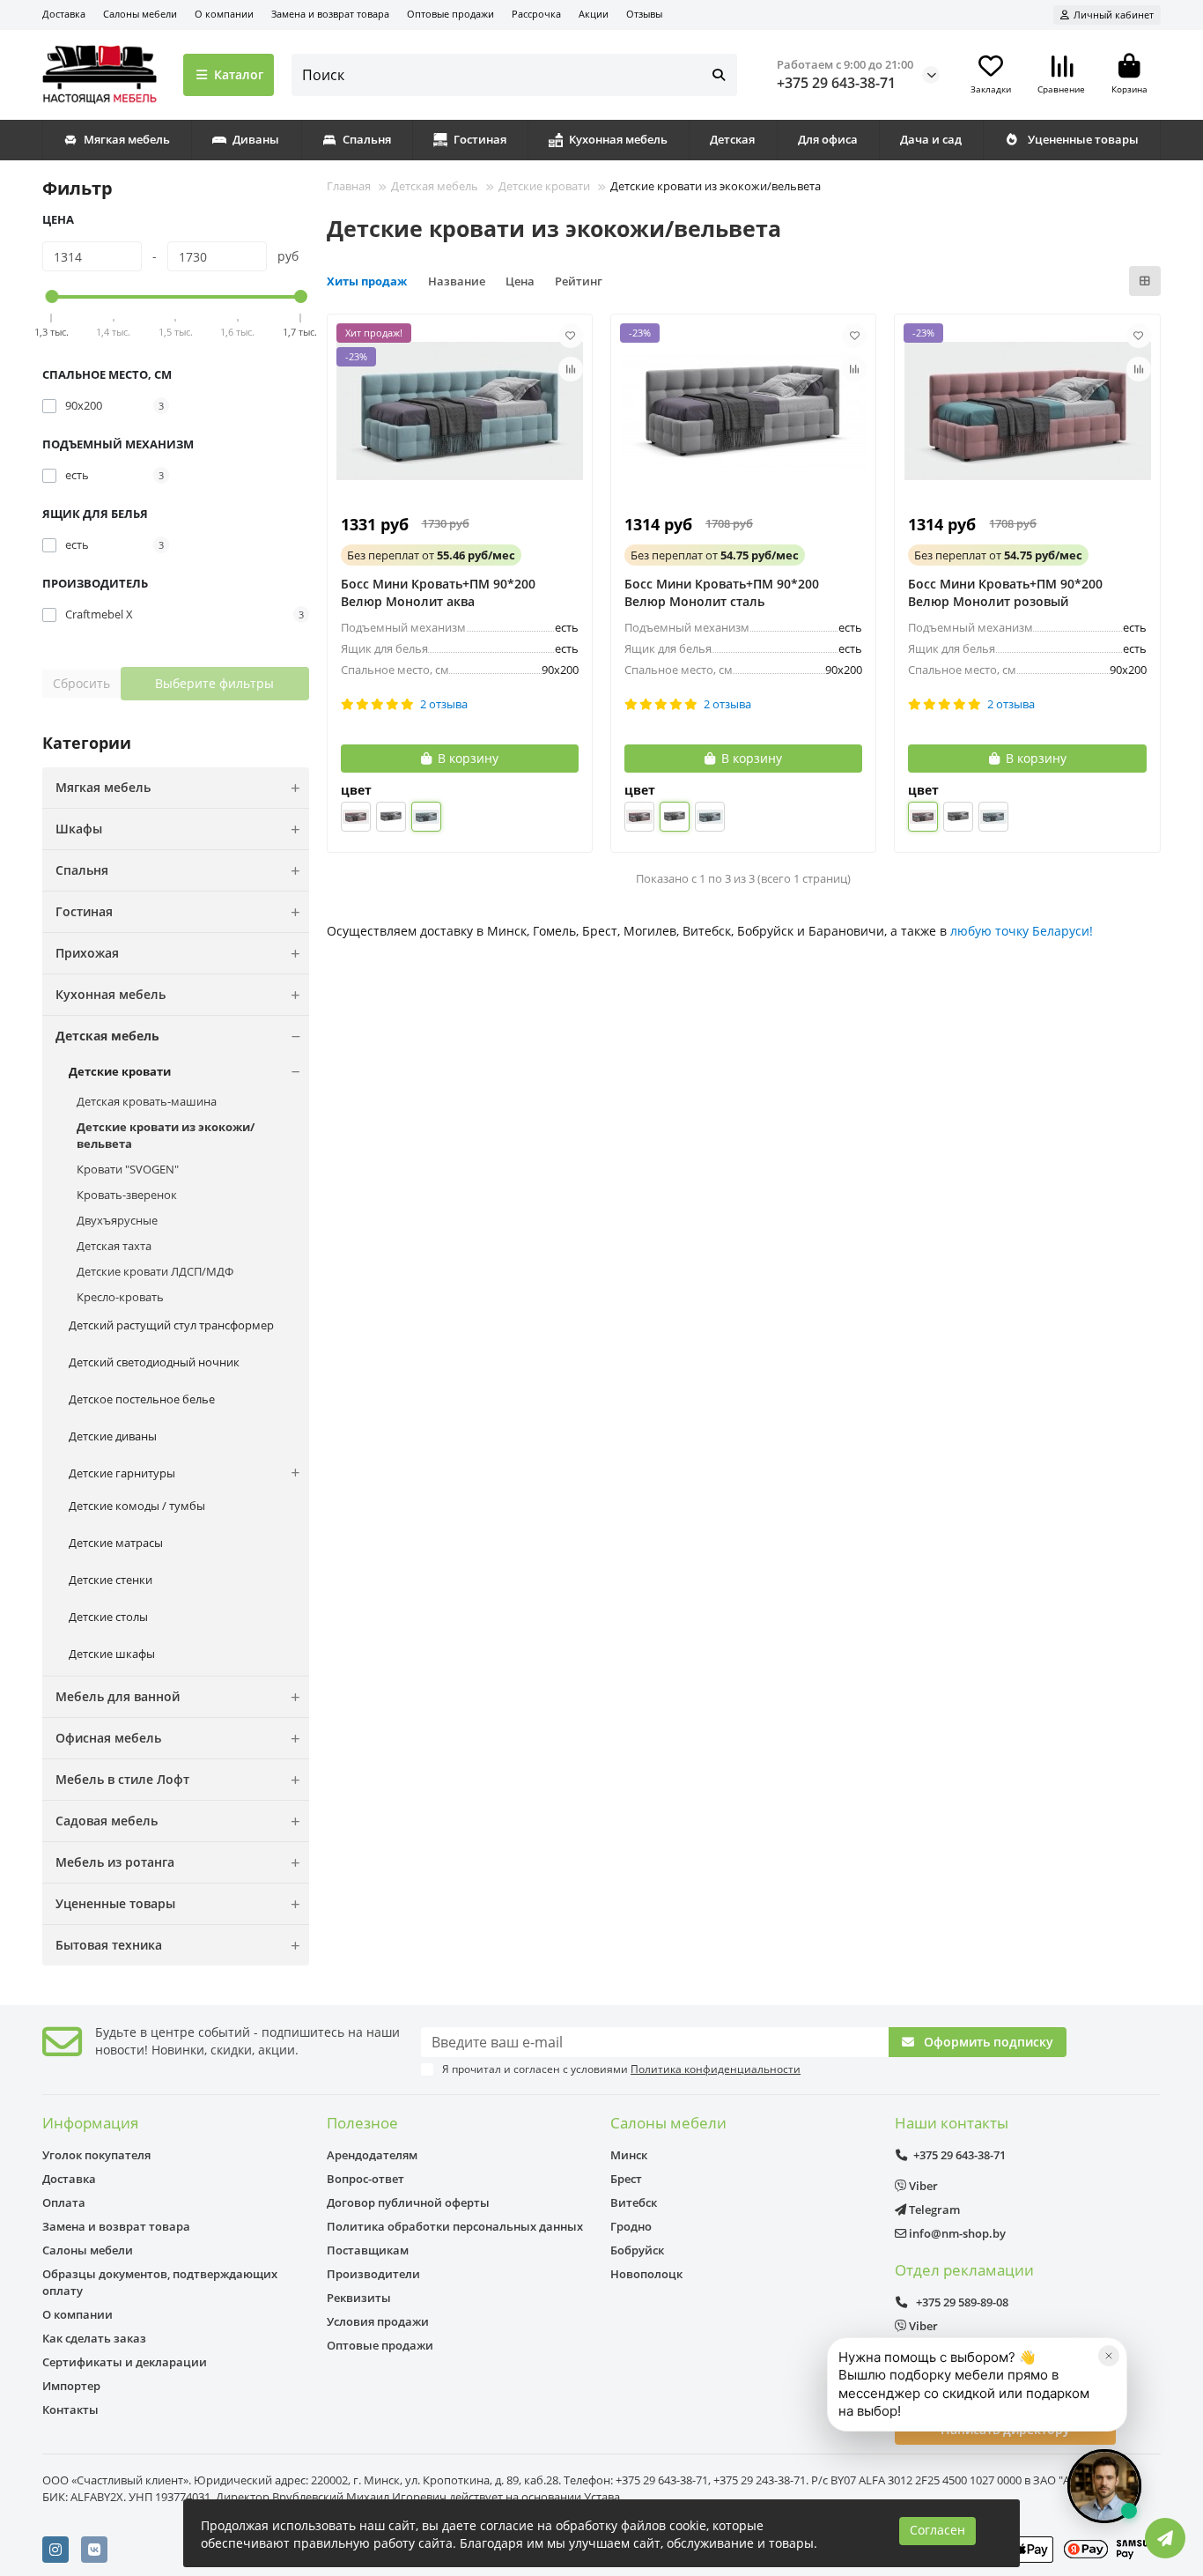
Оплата (64, 2202)
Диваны (256, 139)
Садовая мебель (107, 1821)
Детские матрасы (116, 1543)
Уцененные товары (1083, 139)
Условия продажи (378, 2321)
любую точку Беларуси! (1022, 931)
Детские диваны (113, 1436)
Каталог (239, 74)
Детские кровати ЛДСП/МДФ (155, 1271)
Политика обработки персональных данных (455, 2226)
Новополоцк (646, 2274)
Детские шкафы (112, 1654)
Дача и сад (931, 139)
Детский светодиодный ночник (154, 1362)
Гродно (631, 2226)
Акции (594, 14)
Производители (373, 2274)
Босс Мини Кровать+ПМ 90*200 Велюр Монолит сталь (722, 592)
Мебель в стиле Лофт (122, 1779)
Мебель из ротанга (115, 1862)
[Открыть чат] (1104, 2486)
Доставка (64, 14)
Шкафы (79, 829)
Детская (732, 139)
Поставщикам (368, 2250)
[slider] (52, 296)
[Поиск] (719, 75)
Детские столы (108, 1617)
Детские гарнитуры (122, 1473)
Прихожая (87, 953)
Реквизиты (359, 2298)
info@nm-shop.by (956, 2233)
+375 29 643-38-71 (836, 83)
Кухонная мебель (618, 139)
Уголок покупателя (96, 2155)
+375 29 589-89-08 (961, 2302)
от (431, 555)
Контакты (70, 2409)
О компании (224, 14)
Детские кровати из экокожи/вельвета (166, 1135)
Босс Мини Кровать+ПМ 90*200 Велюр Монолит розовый (1005, 592)
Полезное (362, 2123)
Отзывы (644, 14)
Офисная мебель (108, 1738)
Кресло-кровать (120, 1297)
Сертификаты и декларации (125, 2362)
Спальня (367, 139)
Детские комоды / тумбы (137, 1506)
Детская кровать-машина (147, 1101)
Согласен (937, 2530)
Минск (629, 2155)
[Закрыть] (1109, 2356)
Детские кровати (120, 1071)
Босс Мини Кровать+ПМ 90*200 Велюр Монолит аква (438, 592)
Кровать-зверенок (127, 1195)
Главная (349, 186)
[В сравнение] (571, 369)
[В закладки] (571, 336)
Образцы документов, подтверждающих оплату (160, 2282)
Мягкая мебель (127, 139)
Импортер (71, 2386)
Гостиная (480, 139)
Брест (626, 2179)
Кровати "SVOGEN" (128, 1169)
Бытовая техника (109, 1945)
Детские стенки (111, 1580)
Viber (922, 2186)
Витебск (634, 2202)
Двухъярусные (117, 1220)
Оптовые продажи (450, 14)
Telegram (933, 2210)
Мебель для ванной (118, 1696)
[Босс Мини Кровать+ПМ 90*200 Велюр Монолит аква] (460, 411)
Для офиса (828, 139)
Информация (90, 2123)
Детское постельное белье (142, 1399)
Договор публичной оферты (408, 2202)
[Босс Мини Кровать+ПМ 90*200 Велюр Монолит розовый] (1027, 411)
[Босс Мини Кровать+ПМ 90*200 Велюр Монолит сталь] (743, 411)
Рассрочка (536, 14)
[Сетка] (1145, 281)
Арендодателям (372, 2155)
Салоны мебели (140, 14)
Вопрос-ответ (365, 2179)
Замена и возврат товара (330, 14)
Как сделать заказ (94, 2338)
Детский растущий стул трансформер (171, 1325)
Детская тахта (114, 1246)
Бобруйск (637, 2250)
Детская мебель (107, 1036)
